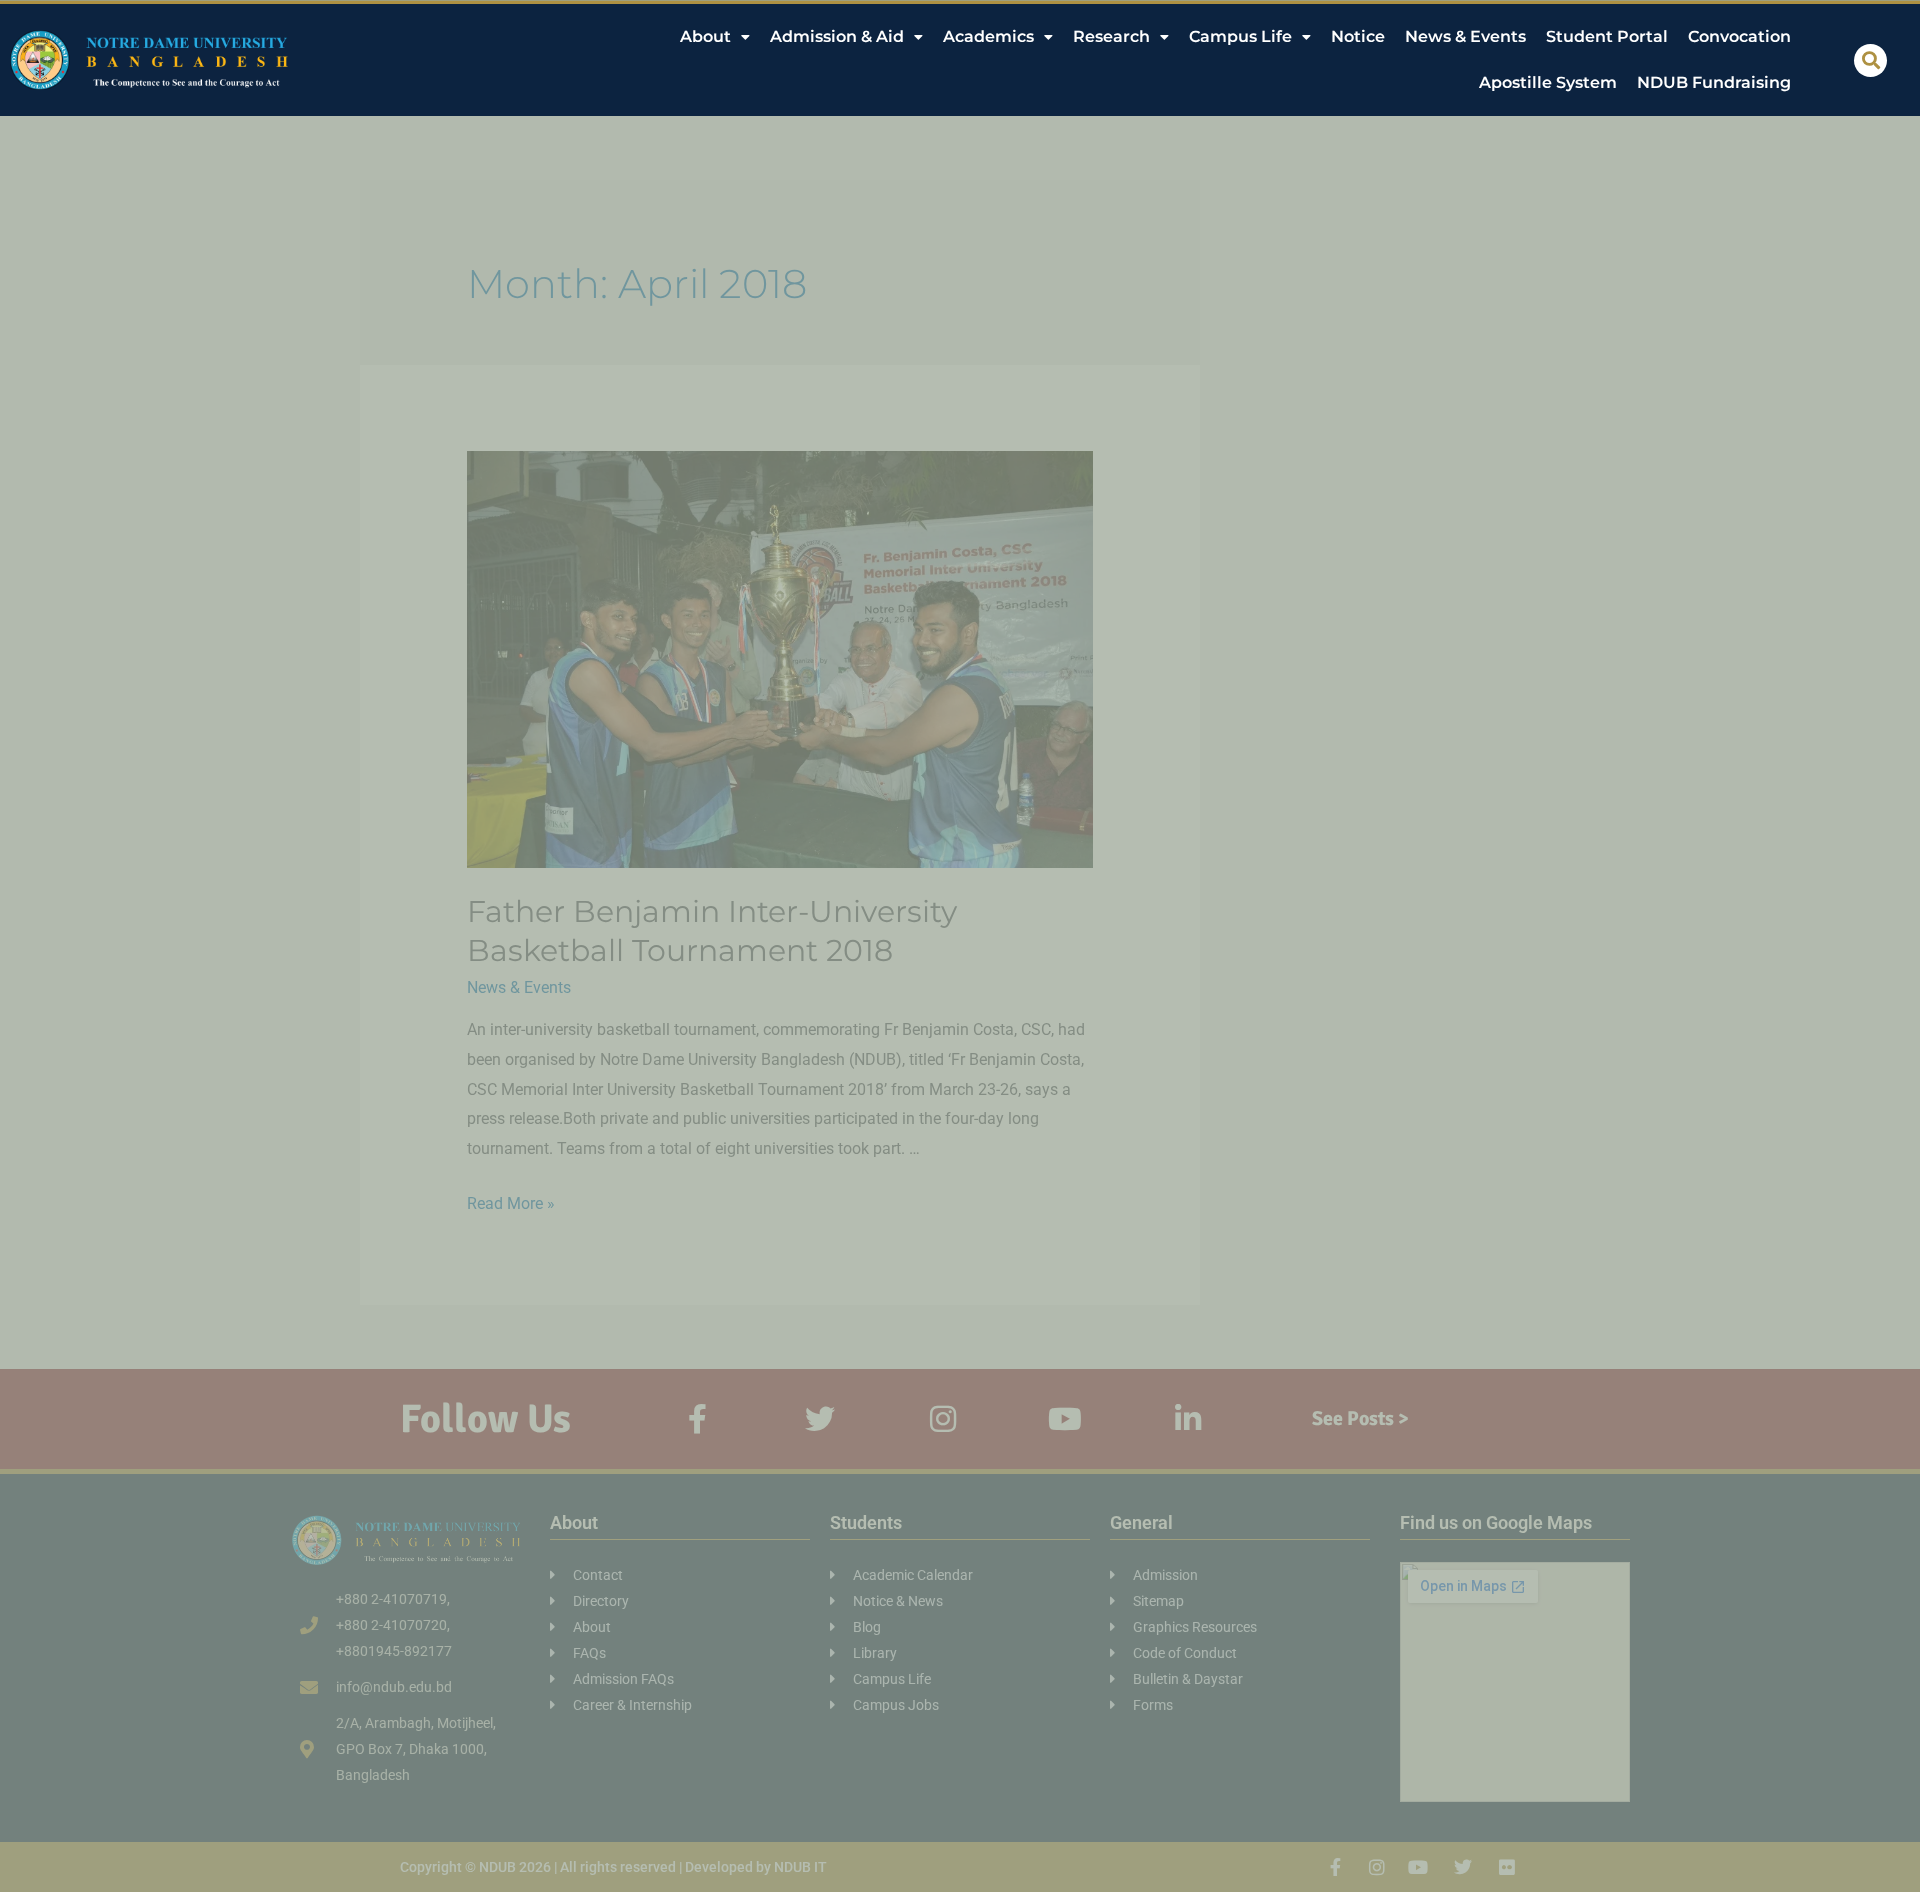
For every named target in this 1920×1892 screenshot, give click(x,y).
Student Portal (1607, 36)
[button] (1870, 60)
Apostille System (1548, 82)
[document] (960, 946)
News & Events (1465, 36)
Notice (1358, 36)
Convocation (1739, 36)
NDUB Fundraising (1714, 82)
